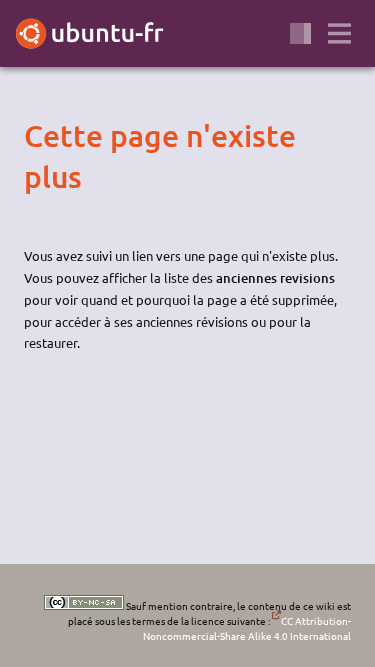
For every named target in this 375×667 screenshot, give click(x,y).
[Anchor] (41, 136)
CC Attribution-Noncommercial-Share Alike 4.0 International (247, 628)
